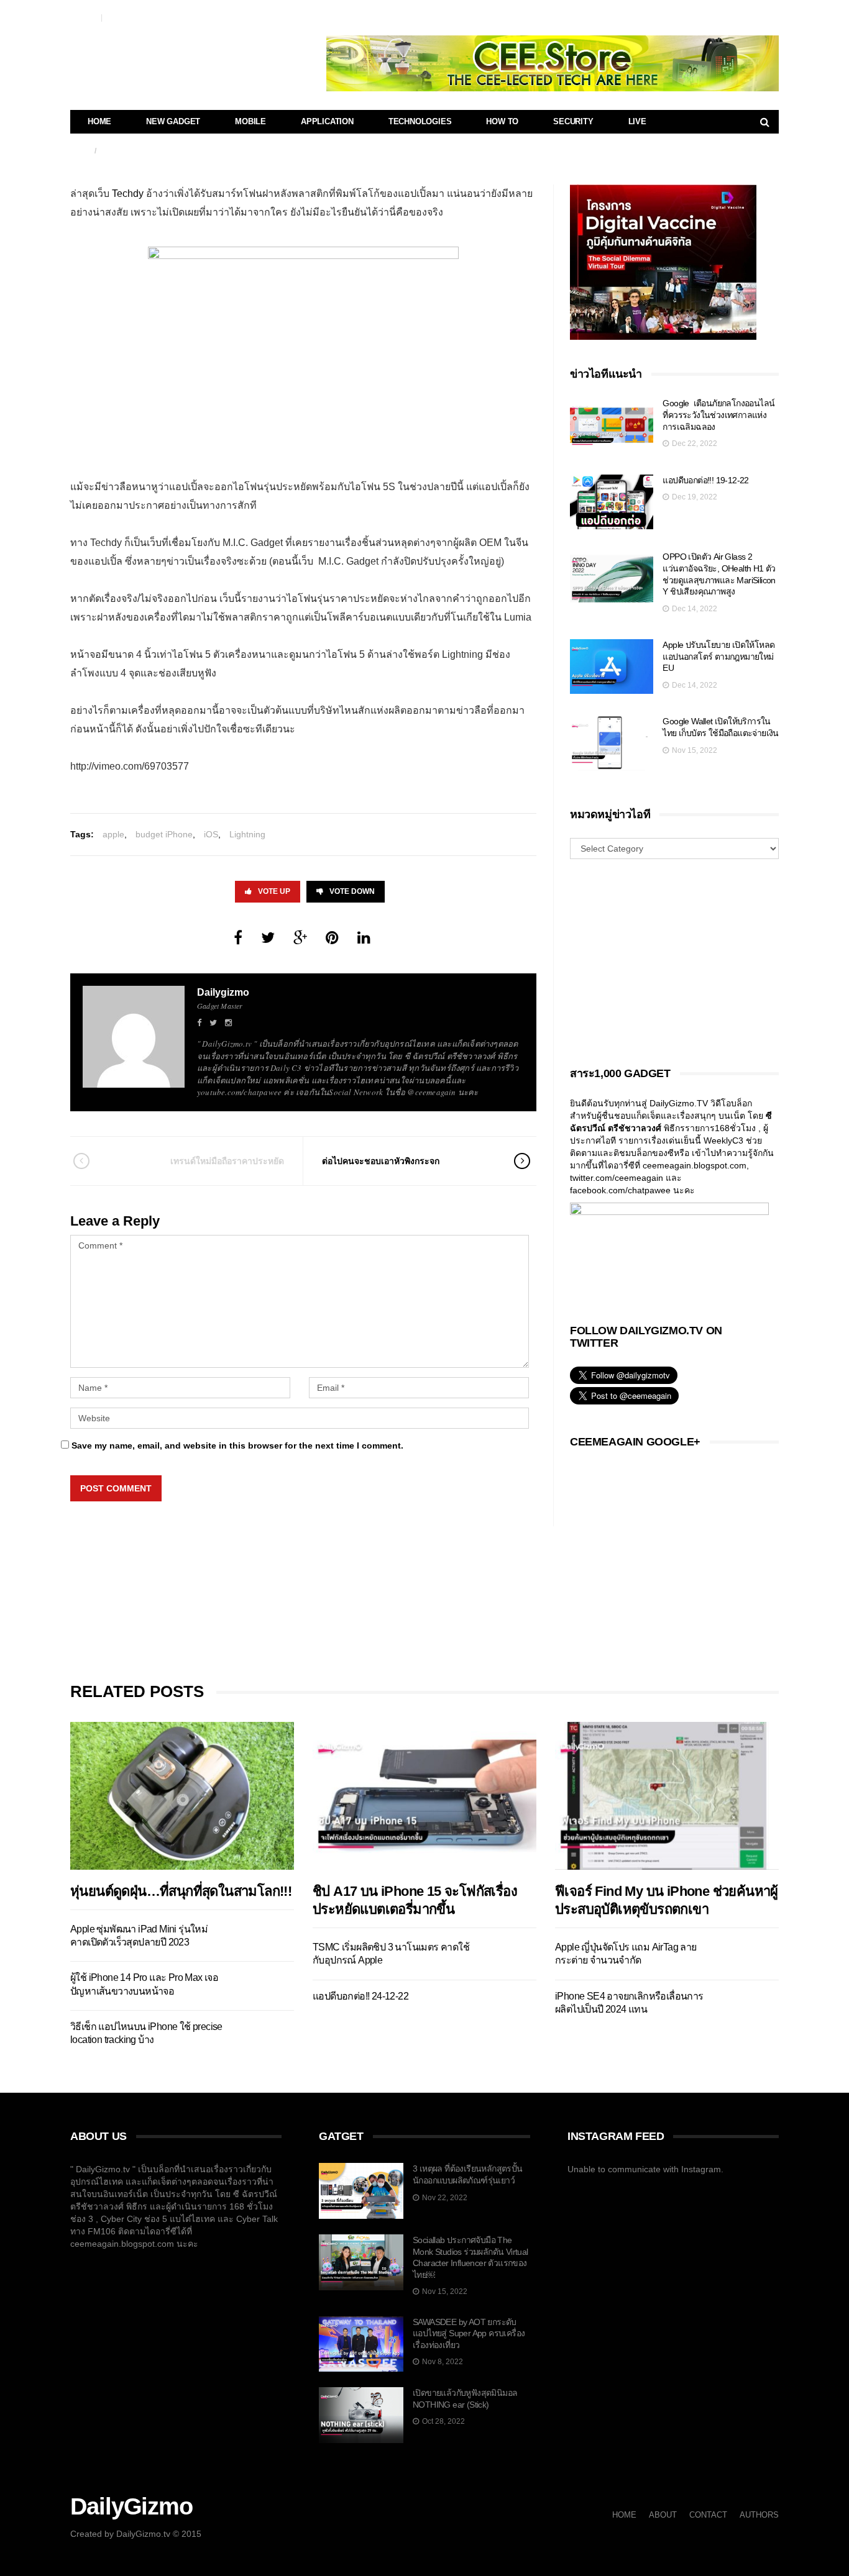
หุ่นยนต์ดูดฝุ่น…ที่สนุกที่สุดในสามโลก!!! (181, 1891)
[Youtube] (754, 16)
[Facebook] (704, 16)
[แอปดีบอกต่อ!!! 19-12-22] (612, 502)
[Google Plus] (738, 16)
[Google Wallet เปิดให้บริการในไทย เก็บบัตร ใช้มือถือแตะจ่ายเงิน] (612, 743)
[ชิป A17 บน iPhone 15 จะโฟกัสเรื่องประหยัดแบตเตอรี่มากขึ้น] (424, 1795)
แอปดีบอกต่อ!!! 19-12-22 (705, 480)
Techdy (128, 193)
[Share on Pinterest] (332, 938)
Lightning (247, 834)
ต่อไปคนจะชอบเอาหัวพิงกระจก (381, 1161)
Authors (120, 17)
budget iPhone (164, 834)
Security (573, 121)
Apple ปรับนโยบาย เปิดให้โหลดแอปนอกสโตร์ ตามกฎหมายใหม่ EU (718, 656)
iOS (211, 834)
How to (502, 121)
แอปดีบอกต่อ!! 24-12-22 (361, 1996)
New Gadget (173, 121)
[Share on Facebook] (238, 938)
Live (637, 121)
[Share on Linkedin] (364, 938)
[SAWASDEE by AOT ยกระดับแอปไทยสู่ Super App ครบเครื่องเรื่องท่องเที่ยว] (361, 2344)
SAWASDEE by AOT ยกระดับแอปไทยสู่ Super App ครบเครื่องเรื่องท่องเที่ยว (469, 2333)
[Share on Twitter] (268, 938)
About (663, 2515)
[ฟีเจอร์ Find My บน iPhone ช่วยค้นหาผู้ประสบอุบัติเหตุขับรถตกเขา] (667, 1795)
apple (113, 834)
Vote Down (352, 891)
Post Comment (116, 1488)
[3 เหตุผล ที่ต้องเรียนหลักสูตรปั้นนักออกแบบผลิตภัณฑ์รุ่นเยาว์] (361, 2191)
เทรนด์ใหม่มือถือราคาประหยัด (227, 1161)
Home (99, 121)
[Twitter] (721, 16)
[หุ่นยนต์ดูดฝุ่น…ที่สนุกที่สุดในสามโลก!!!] (182, 1795)
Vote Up (274, 891)
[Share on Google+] (300, 938)
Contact (83, 17)
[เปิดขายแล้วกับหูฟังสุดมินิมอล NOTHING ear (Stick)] (361, 2415)
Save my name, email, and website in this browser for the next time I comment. (237, 1445)
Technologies (420, 121)
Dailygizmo (223, 992)
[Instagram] (770, 16)
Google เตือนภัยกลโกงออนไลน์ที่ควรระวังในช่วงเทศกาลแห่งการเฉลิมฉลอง (718, 415)
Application (327, 121)
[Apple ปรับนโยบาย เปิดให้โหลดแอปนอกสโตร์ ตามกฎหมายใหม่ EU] (612, 667)
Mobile (250, 121)
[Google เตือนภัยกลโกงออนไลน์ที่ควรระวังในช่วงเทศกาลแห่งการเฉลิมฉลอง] (612, 425)
